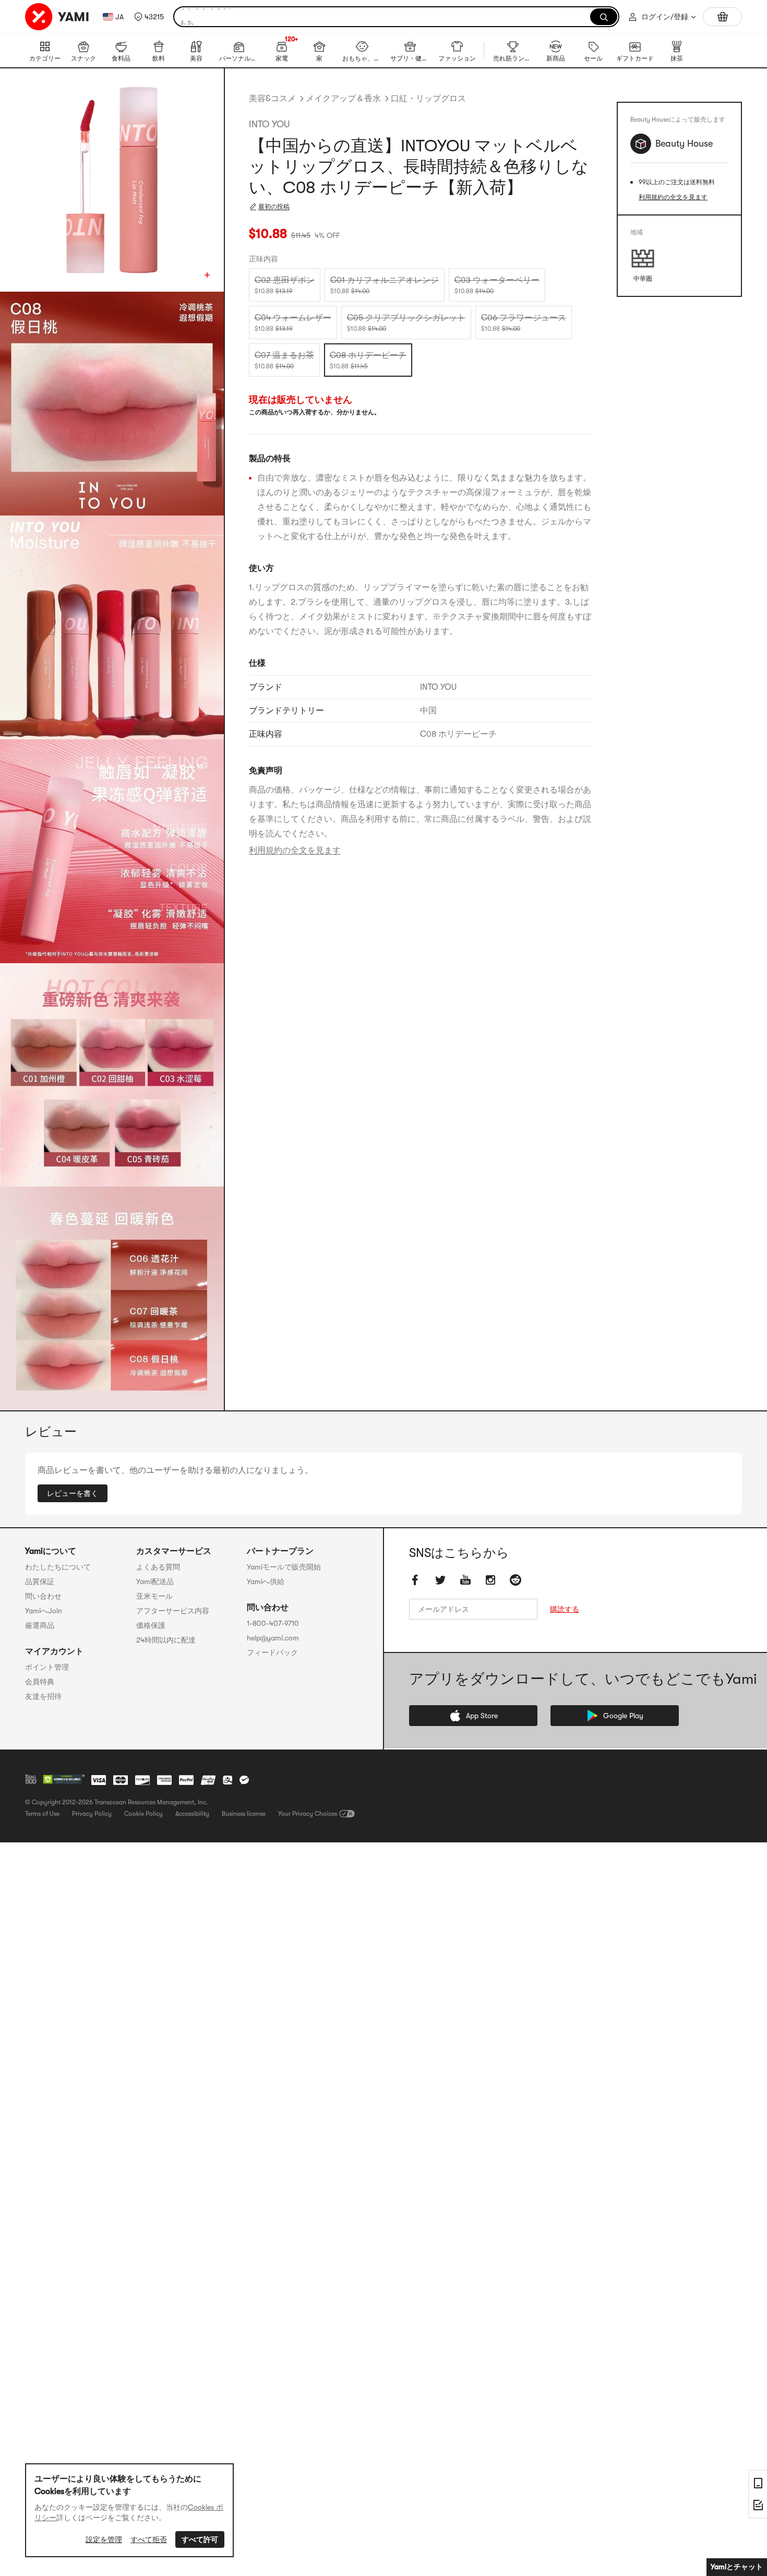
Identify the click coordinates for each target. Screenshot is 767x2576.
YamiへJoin (44, 1611)
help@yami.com (273, 1638)
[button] (149, 17)
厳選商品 (40, 1625)
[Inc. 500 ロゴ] (31, 1779)
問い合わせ (43, 1596)
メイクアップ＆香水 (343, 99)
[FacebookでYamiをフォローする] (415, 1580)
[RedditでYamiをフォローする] (516, 1580)
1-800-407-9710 (273, 1623)
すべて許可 (200, 2539)
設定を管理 (104, 2539)
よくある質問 (158, 1567)
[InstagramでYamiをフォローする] (490, 1580)
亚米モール (154, 1596)
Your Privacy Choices (308, 1814)
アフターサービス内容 (173, 1611)
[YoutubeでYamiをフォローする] (465, 1580)
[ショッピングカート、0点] (722, 17)
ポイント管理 (47, 1667)
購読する (565, 1610)
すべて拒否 (149, 2539)
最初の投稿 (274, 207)
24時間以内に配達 (166, 1640)
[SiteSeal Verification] (64, 1780)
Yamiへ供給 (266, 1581)
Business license (244, 1814)
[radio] (285, 285)
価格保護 (151, 1625)
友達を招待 (43, 1696)
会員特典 (40, 1682)
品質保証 (40, 1581)
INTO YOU (269, 124)
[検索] (604, 17)
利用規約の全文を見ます (295, 850)
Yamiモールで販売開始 (284, 1567)
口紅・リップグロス (428, 99)
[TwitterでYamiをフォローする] (440, 1580)
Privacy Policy (92, 1814)
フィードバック (272, 1652)
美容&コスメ (272, 99)
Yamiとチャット (737, 2567)
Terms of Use (42, 1814)
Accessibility (192, 1814)
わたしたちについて (58, 1567)
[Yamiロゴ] (57, 17)
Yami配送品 (155, 1581)
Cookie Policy (143, 1814)
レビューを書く (73, 1493)
